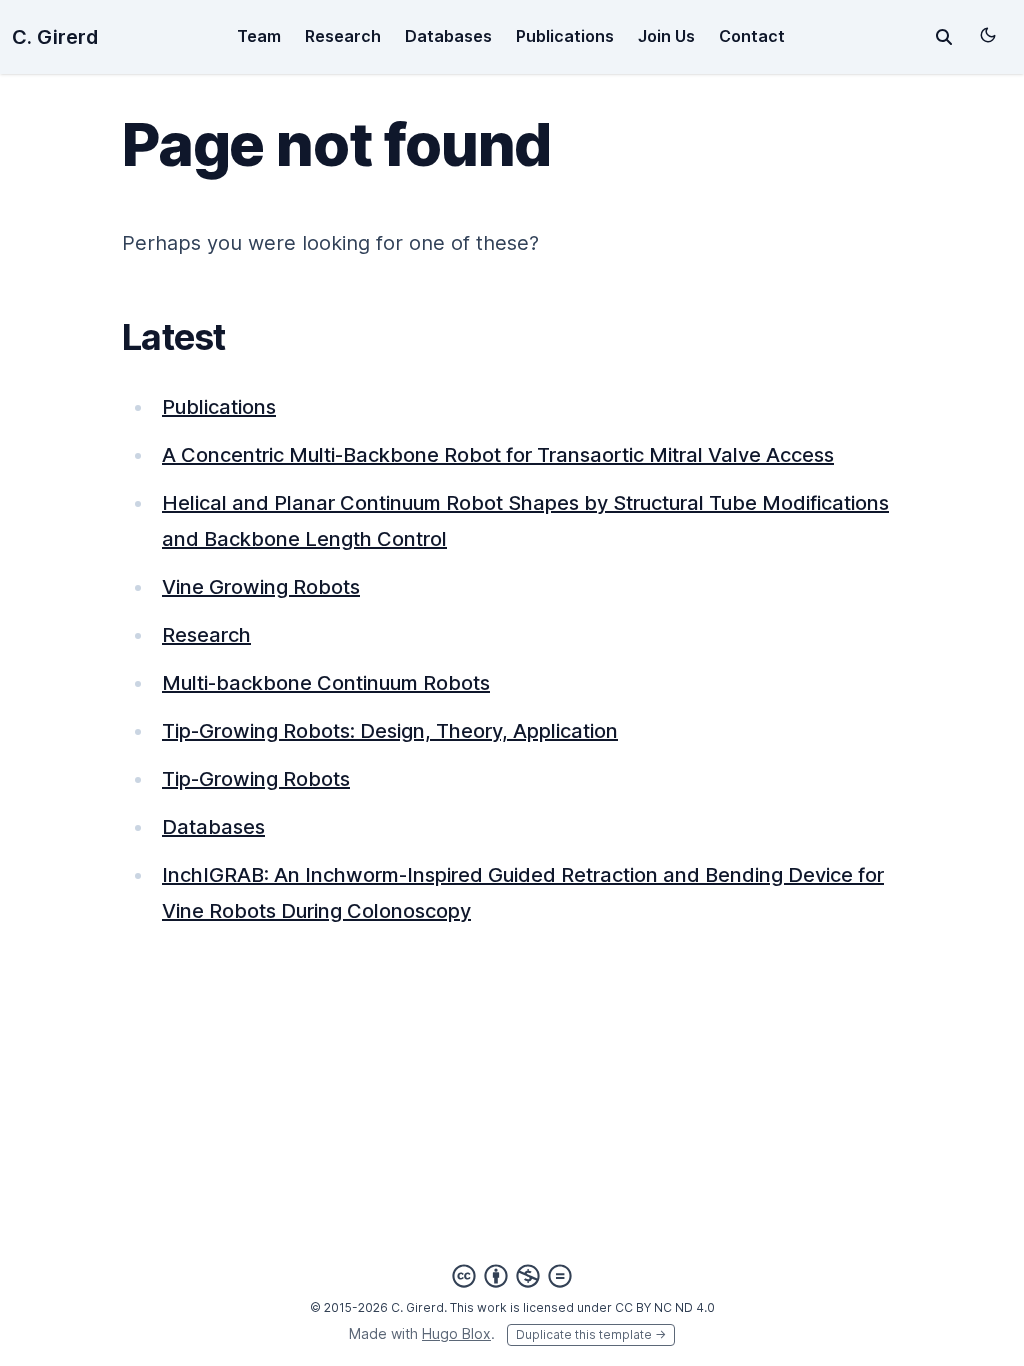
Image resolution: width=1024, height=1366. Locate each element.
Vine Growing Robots (261, 587)
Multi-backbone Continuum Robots (326, 683)
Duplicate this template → (591, 1334)
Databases (448, 36)
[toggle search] (944, 37)
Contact (752, 36)
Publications (565, 36)
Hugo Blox (456, 1333)
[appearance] (988, 35)
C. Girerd (55, 37)
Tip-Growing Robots (256, 779)
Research (343, 36)
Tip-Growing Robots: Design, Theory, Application (390, 731)
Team (259, 36)
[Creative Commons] (512, 1276)
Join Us (666, 36)
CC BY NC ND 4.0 (665, 1307)
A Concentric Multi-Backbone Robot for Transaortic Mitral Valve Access (498, 455)
